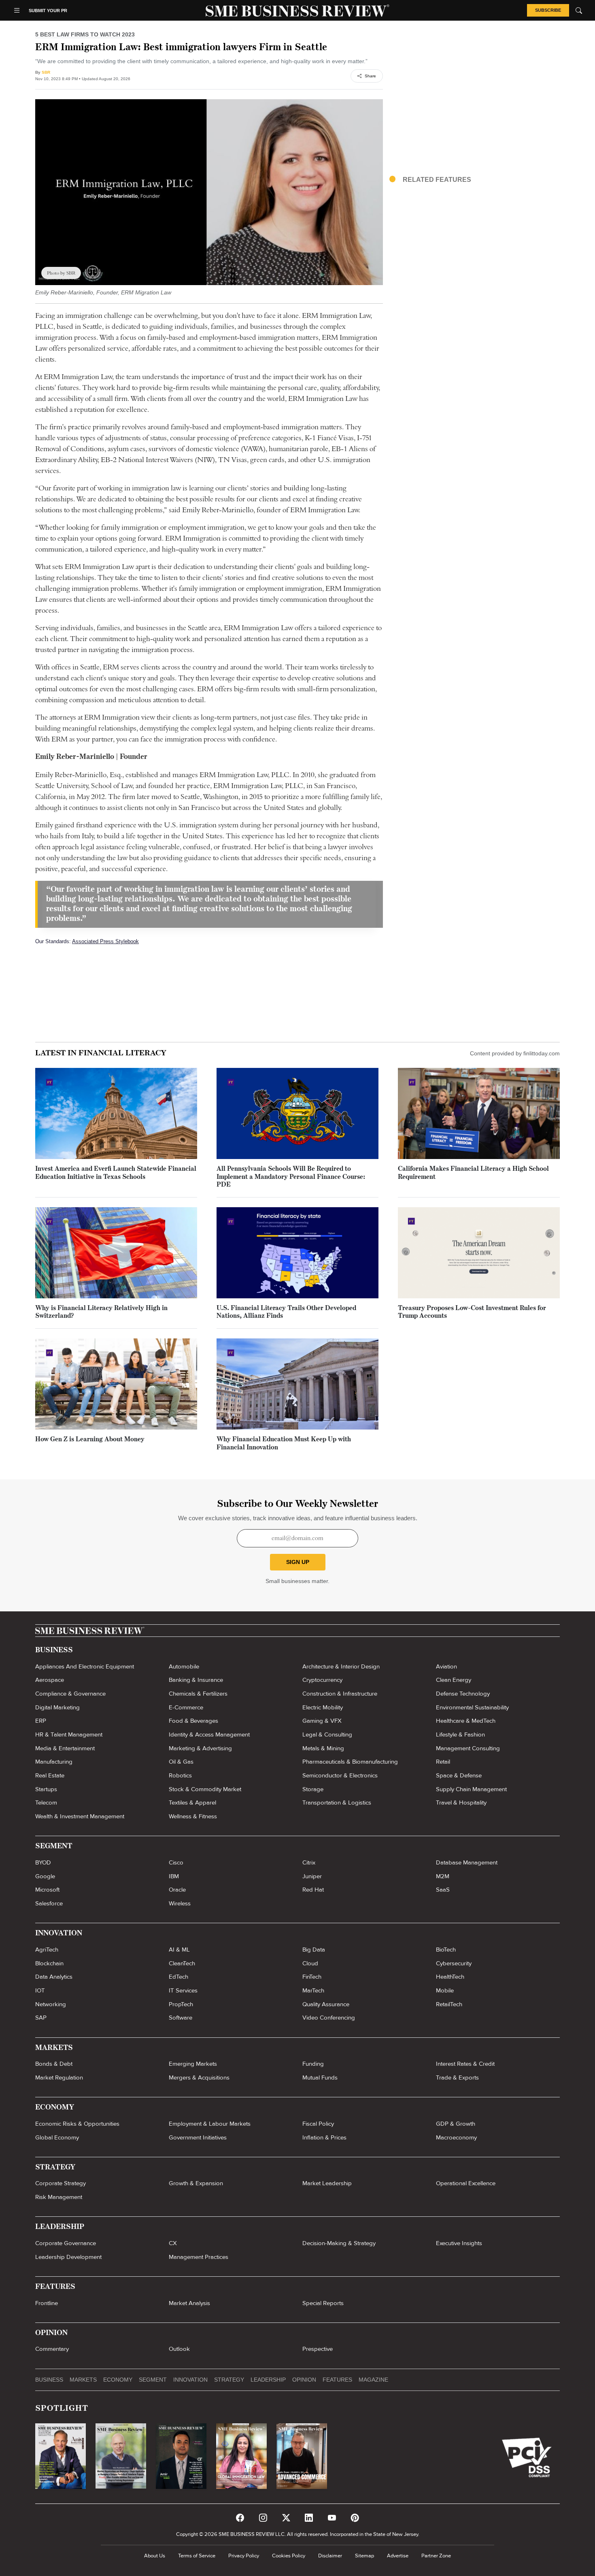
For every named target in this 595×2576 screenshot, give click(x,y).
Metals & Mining (323, 1748)
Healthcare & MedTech (466, 1721)
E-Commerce (186, 1707)
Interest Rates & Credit (465, 2064)
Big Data (314, 1950)
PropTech (181, 2004)
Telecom (46, 1803)
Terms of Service (197, 2556)
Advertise (398, 2556)
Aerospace (50, 1680)
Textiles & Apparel (192, 1803)
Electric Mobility (323, 1707)
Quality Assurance (326, 2004)
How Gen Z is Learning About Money (90, 1440)
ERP (41, 1721)
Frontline (47, 2303)
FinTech (312, 1977)
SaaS (443, 1890)
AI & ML (179, 1950)
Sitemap (364, 2556)
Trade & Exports (457, 2077)
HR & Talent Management (69, 1734)
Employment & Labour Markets (210, 2124)
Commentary (52, 2349)
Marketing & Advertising (200, 1748)
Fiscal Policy (318, 2124)
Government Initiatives (198, 2137)
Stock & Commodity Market (205, 1789)
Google (45, 1876)
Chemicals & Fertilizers (198, 1694)
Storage (313, 1789)
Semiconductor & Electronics (340, 1775)
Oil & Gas (181, 1762)
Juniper (312, 1876)
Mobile (445, 1990)
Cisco (176, 1862)
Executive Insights (459, 2243)
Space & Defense (459, 1775)
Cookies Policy (289, 2556)
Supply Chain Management (471, 1789)
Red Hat (313, 1890)
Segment (153, 2380)
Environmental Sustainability (472, 1707)
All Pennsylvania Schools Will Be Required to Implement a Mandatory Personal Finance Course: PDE (291, 1177)
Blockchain (49, 1963)
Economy (118, 2380)
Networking (51, 2004)
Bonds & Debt (54, 2064)
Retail (443, 1762)
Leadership (268, 2380)
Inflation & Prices (324, 2137)
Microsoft (47, 1890)
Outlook (179, 2349)
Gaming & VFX (322, 1721)
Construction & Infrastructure (340, 1694)
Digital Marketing (57, 1707)
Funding (313, 2064)
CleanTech (182, 1963)
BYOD (43, 1862)
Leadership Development (68, 2257)
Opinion (304, 2380)
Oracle (177, 1890)
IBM (174, 1876)
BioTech (446, 1950)
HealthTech (450, 1977)
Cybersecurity (454, 1963)
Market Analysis (189, 2303)
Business (49, 2380)
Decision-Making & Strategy (339, 2243)
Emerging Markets (193, 2064)
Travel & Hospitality (461, 1803)
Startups (46, 1789)
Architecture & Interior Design (341, 1666)
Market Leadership (327, 2183)
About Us (155, 2556)
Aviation (446, 1666)
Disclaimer (330, 2556)
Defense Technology (463, 1694)
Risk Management (59, 2197)
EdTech (178, 1977)
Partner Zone (436, 2556)
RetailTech (449, 2004)
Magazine (373, 2380)
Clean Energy (454, 1680)
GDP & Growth (456, 2124)
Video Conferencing (329, 2018)
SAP (41, 2018)
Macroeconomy (456, 2137)
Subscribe (548, 10)
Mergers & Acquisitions (199, 2077)
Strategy (229, 2380)
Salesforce (49, 1903)
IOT (40, 1990)
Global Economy (57, 2137)
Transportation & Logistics (337, 1803)
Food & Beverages (193, 1721)
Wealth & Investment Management (80, 1816)
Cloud (310, 1963)
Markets (83, 2380)
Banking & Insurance (196, 1680)
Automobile (184, 1666)
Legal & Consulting (327, 1734)
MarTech (313, 1990)
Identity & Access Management (209, 1734)
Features (337, 2380)
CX (173, 2243)
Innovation (190, 2380)
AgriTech (47, 1950)
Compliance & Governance (70, 1694)
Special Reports (323, 2303)
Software (181, 2018)
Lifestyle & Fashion (460, 1734)
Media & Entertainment (65, 1748)
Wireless (180, 1903)
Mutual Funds (320, 2077)
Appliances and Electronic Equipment (85, 1666)
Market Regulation (59, 2077)
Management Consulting (468, 1748)
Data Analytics (54, 1977)
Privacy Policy (244, 2556)
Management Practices (199, 2257)
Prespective (318, 2349)
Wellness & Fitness (193, 1816)
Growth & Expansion (196, 2183)
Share (370, 76)
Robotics (180, 1775)
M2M (443, 1876)
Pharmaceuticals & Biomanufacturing (350, 1762)
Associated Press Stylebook (105, 941)
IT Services (183, 1990)
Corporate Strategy (61, 2183)
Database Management (467, 1862)
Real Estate (50, 1775)
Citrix (309, 1862)
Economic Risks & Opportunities (77, 2124)
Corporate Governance (66, 2243)
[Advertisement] (475, 105)
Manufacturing (54, 1762)
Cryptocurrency (322, 1680)
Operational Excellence (466, 2183)
